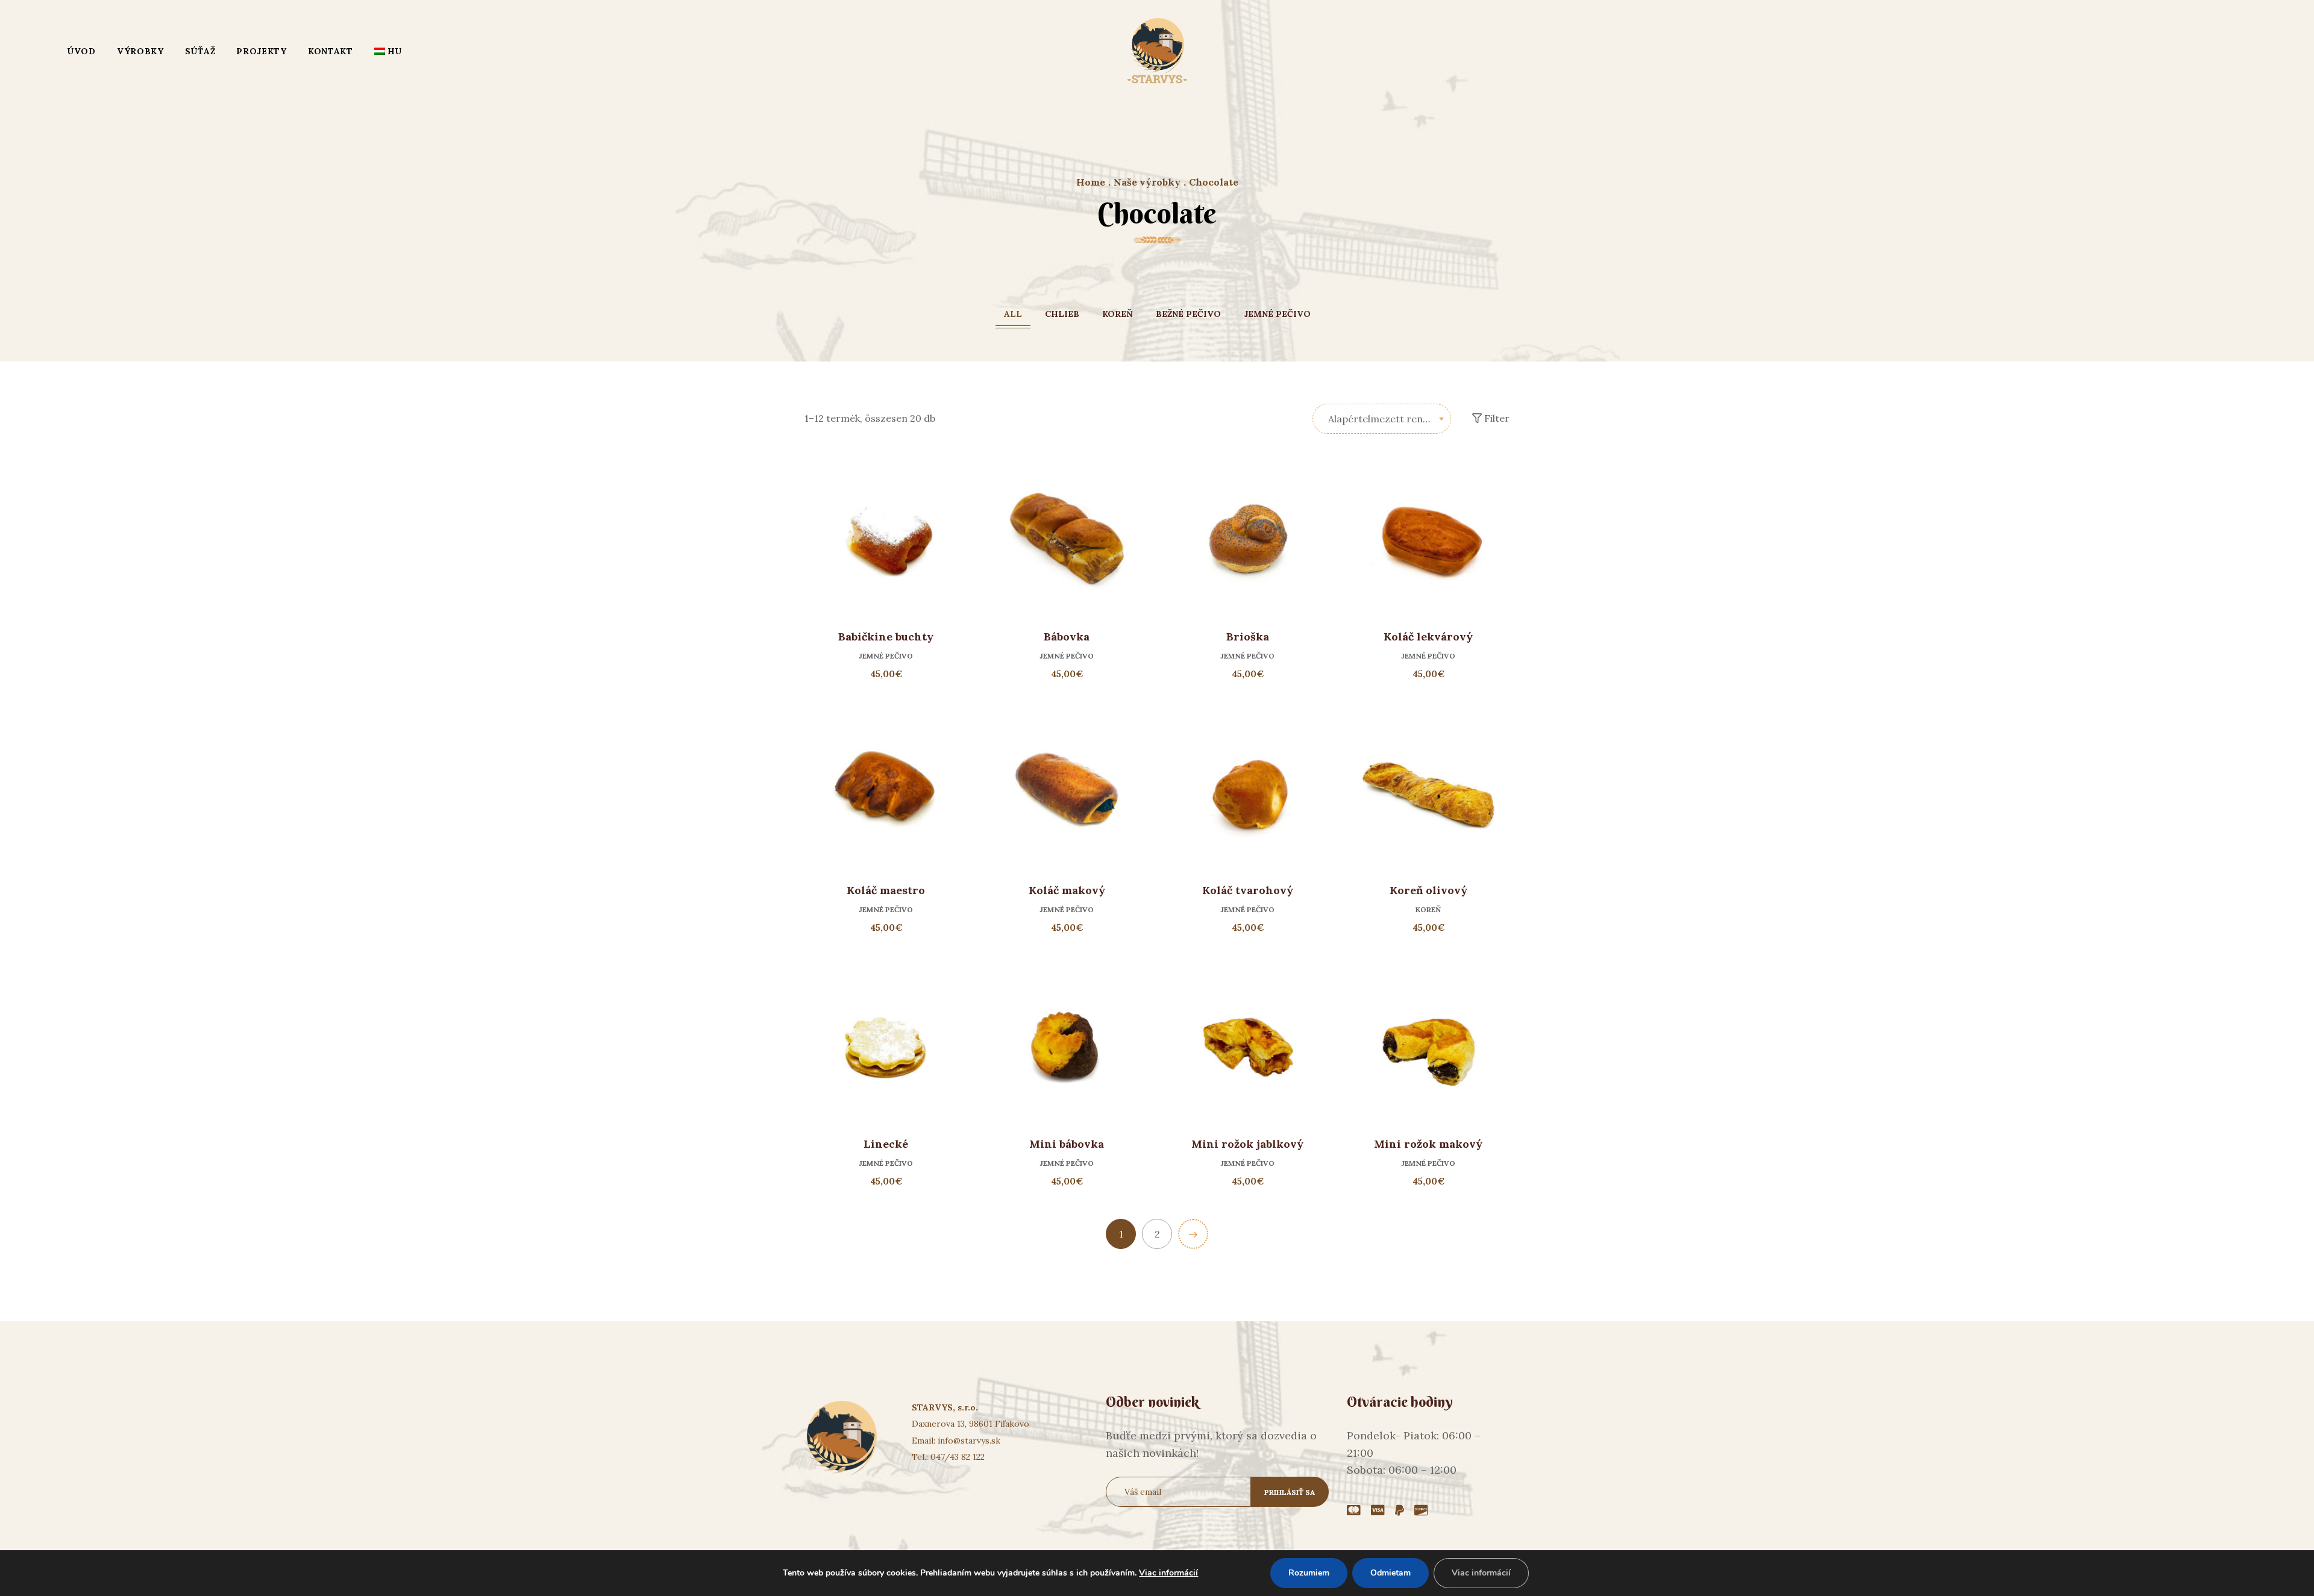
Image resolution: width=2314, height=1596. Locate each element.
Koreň (1118, 314)
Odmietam (1391, 1573)
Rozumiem (1309, 1573)
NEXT (1193, 1234)
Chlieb (1062, 314)
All (1013, 314)
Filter (1496, 418)
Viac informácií (1168, 1573)
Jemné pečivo (1277, 314)
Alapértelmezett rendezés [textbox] (1389, 419)
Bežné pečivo (1188, 314)
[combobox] (1382, 419)
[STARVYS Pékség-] (1157, 51)
